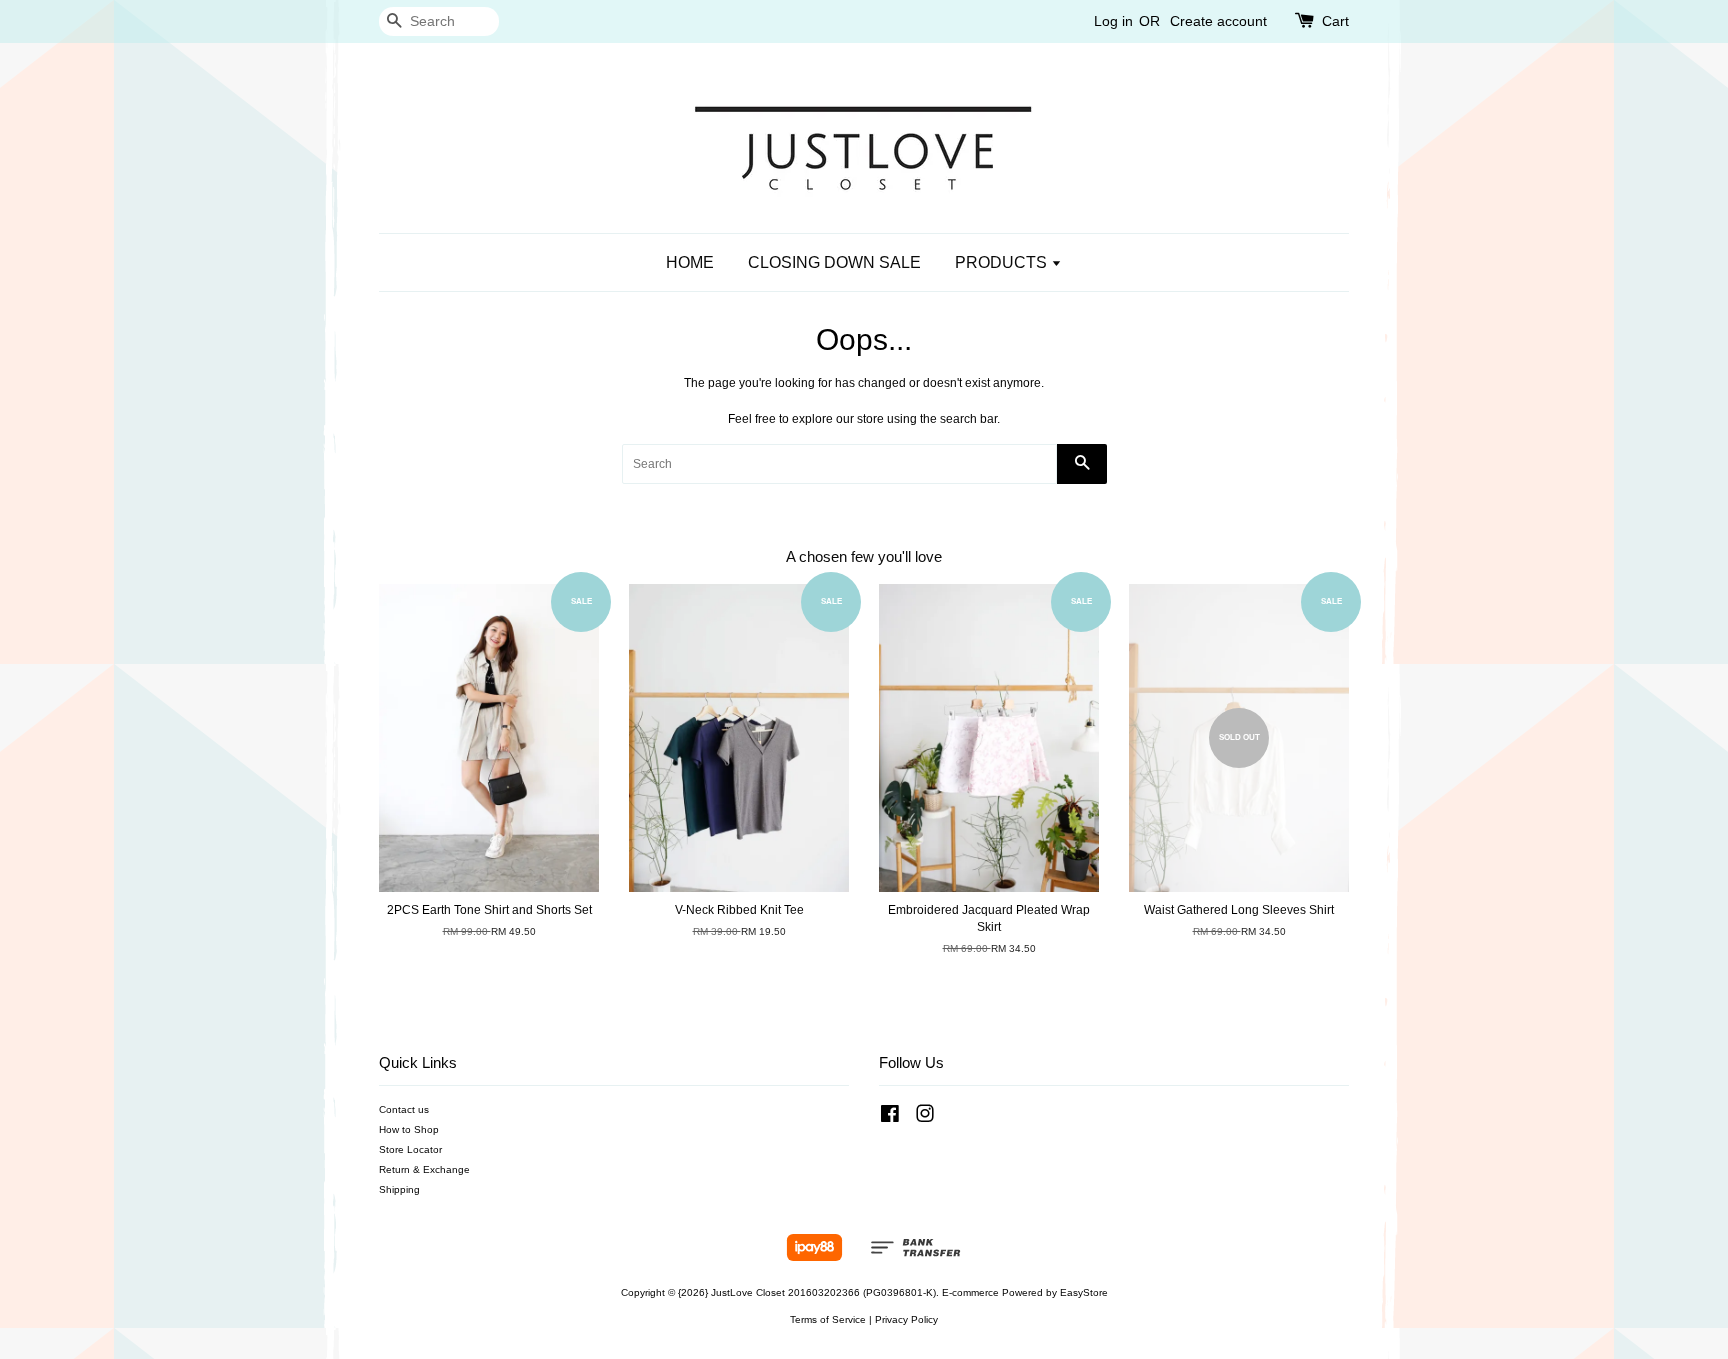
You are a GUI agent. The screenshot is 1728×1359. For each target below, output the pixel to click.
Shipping (399, 1189)
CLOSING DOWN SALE (834, 262)
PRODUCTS (1003, 262)
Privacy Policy (906, 1319)
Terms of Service (828, 1319)
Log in (1113, 21)
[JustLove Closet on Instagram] (925, 1118)
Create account (1218, 21)
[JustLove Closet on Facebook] (890, 1118)
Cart (1335, 21)
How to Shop (409, 1129)
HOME (690, 262)
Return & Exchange (424, 1169)
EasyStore (1084, 1292)
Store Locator (410, 1149)
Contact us (404, 1109)
